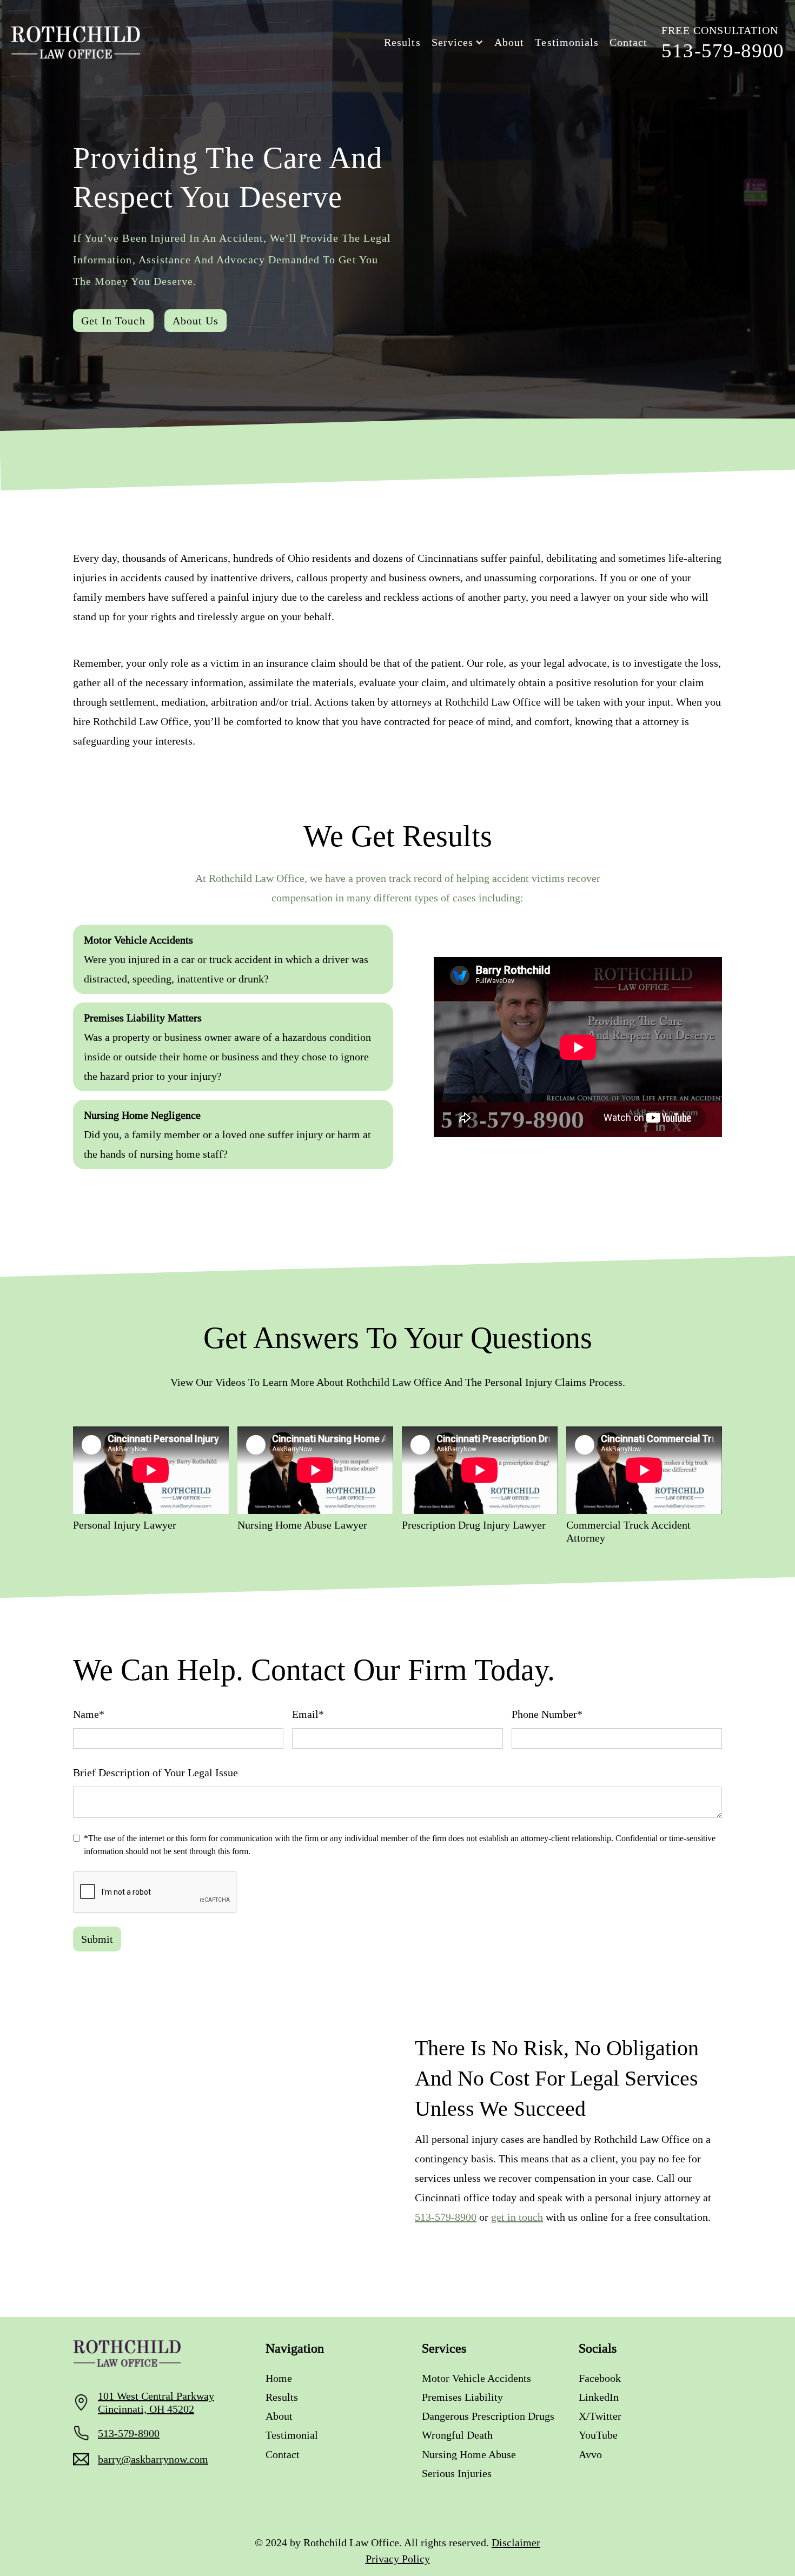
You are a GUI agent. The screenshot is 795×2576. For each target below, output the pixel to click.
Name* (89, 1714)
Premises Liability (462, 2397)
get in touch (517, 2217)
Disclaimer (516, 2542)
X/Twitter (600, 2416)
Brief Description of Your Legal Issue (155, 1772)
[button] (458, 42)
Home (279, 2378)
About (509, 42)
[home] (76, 42)
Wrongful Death (457, 2435)
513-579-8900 (446, 2217)
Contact (628, 42)
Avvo (590, 2454)
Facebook (600, 2378)
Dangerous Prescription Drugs (488, 2416)
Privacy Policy (398, 2559)
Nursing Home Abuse (469, 2454)
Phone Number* (547, 1714)
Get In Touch (113, 321)
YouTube (598, 2435)
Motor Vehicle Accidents (476, 2378)
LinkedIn (599, 2397)
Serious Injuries (457, 2473)
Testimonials (567, 42)
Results (402, 42)
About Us (196, 321)
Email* (308, 1714)
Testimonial (292, 2435)
